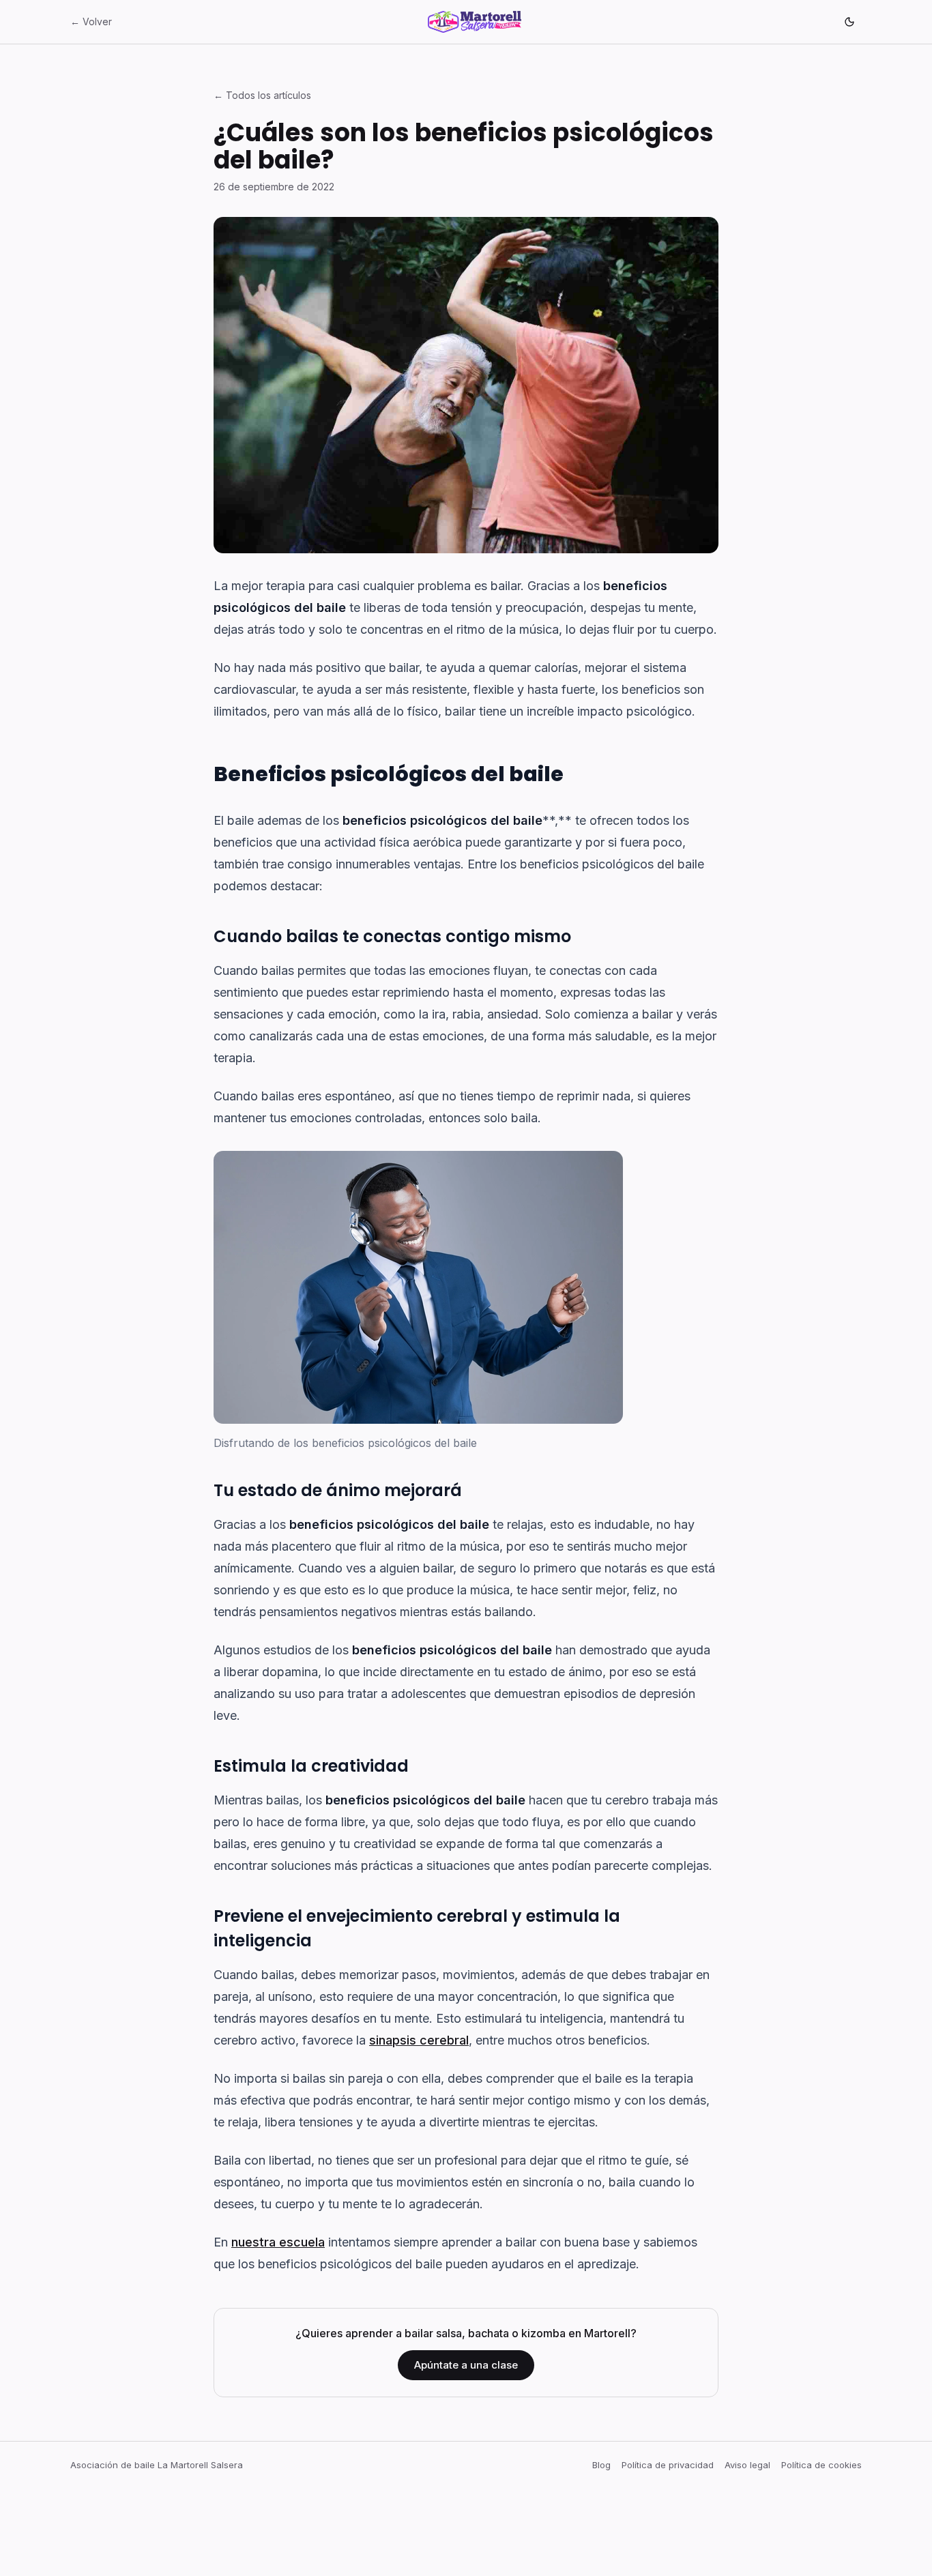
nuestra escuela (278, 2242)
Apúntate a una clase (466, 2365)
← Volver (91, 21)
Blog (601, 2465)
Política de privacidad (668, 2465)
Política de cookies (821, 2465)
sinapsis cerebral (419, 2040)
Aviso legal (747, 2465)
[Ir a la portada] (475, 22)
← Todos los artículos (262, 95)
